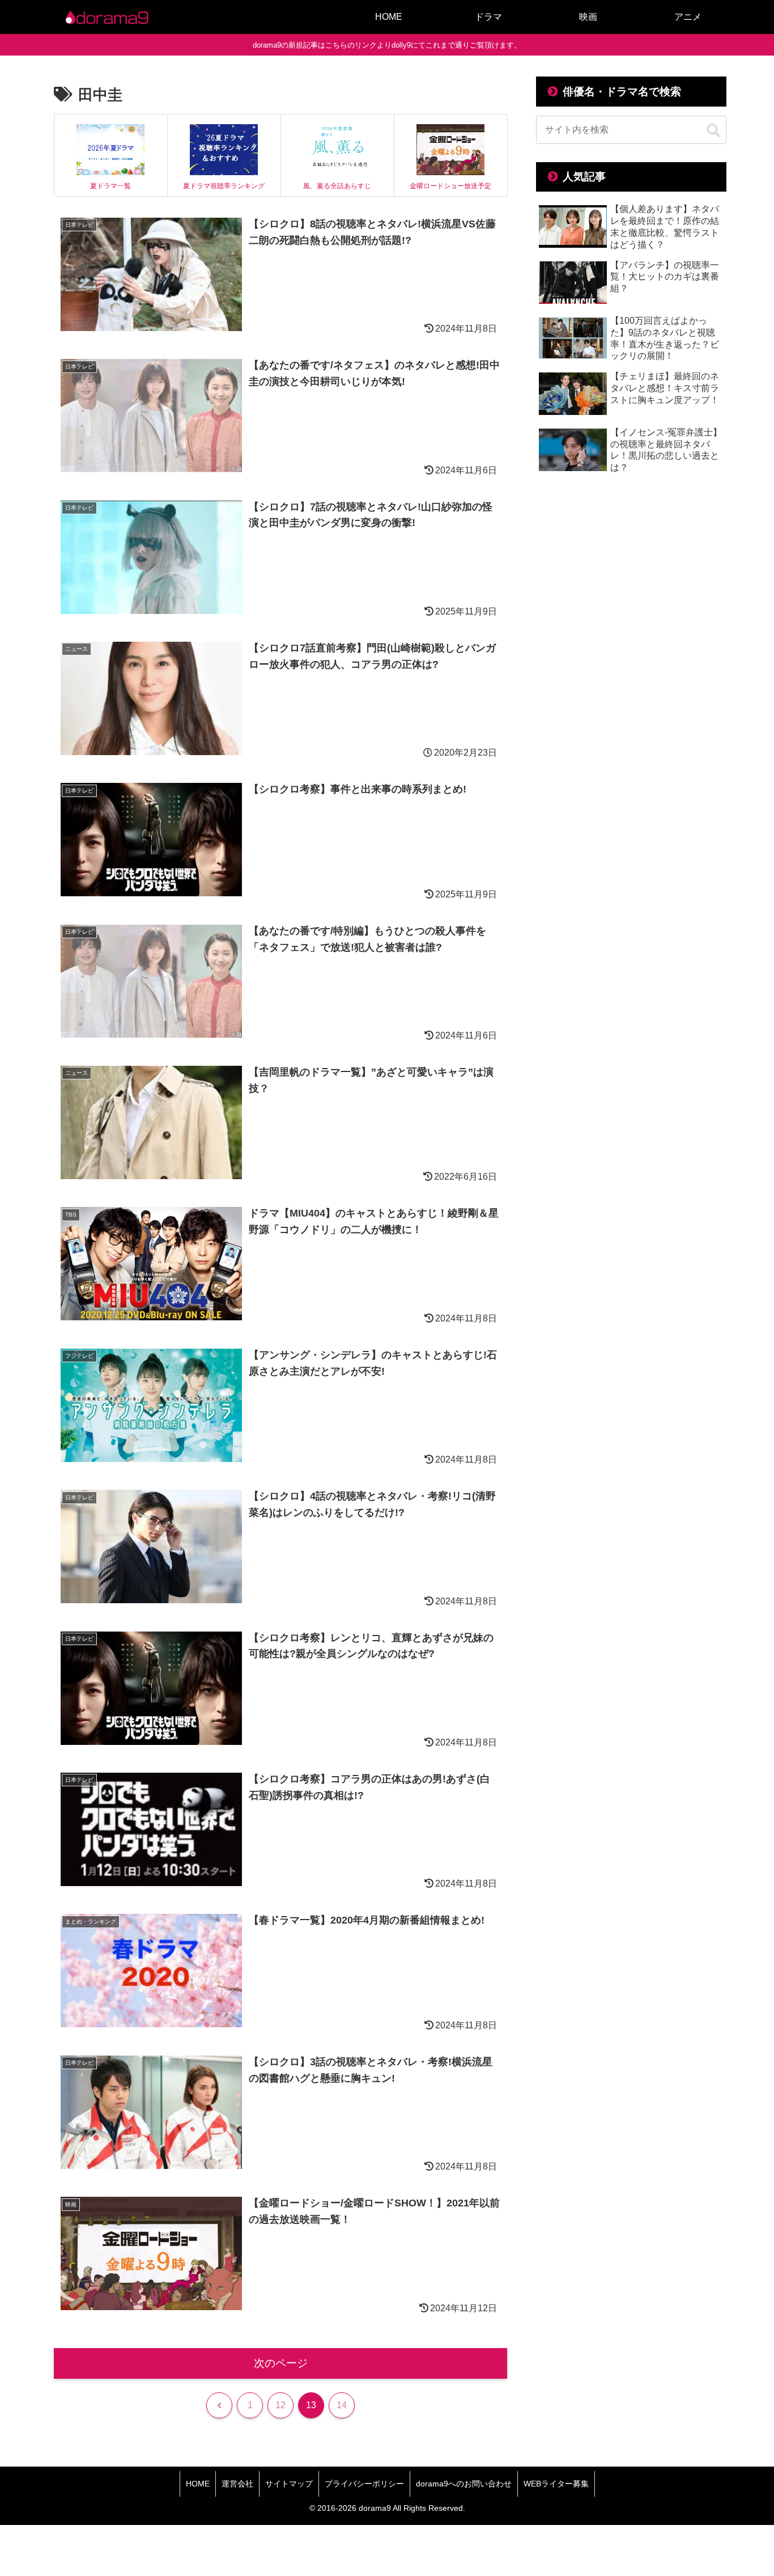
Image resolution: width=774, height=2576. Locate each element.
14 (342, 2405)
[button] (713, 131)
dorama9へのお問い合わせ (464, 2484)
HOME (198, 2484)
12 (280, 2405)
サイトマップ (289, 2484)
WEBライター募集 (556, 2484)
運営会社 (237, 2484)
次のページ (281, 2363)
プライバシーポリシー (364, 2484)
